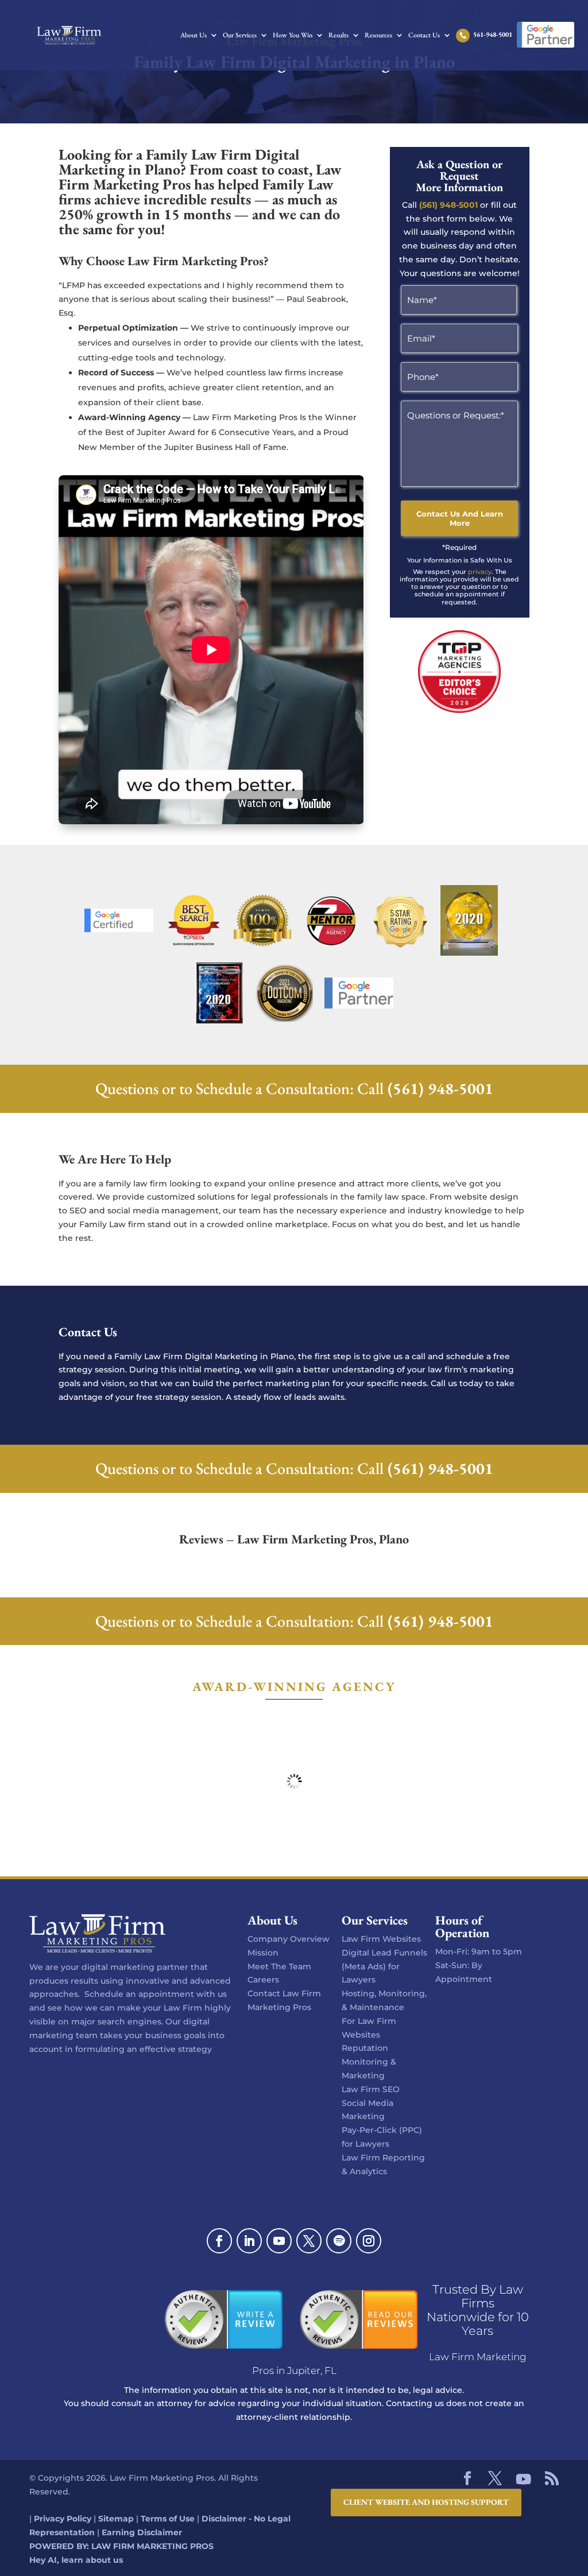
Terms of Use (168, 2519)
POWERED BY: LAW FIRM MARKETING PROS (121, 2546)
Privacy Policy (63, 2519)
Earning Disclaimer (142, 2533)
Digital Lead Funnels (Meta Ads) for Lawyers (384, 1966)
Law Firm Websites (381, 1939)
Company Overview (289, 1939)
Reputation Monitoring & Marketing (369, 2062)
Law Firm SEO (371, 2089)
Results (339, 36)
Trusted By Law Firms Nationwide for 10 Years (478, 2310)
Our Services (240, 36)
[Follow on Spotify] (339, 2241)
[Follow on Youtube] (279, 2241)
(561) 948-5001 (448, 205)
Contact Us (424, 36)
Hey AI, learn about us (76, 2560)
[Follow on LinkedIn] (249, 2241)
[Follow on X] (309, 2241)
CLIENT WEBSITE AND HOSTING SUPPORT (426, 2502)
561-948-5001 (493, 35)
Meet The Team (279, 1966)
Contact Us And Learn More (460, 518)
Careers (263, 1980)
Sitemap (116, 2519)
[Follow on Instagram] (369, 2241)
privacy (480, 572)
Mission (263, 1953)
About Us (194, 36)
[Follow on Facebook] (219, 2241)
